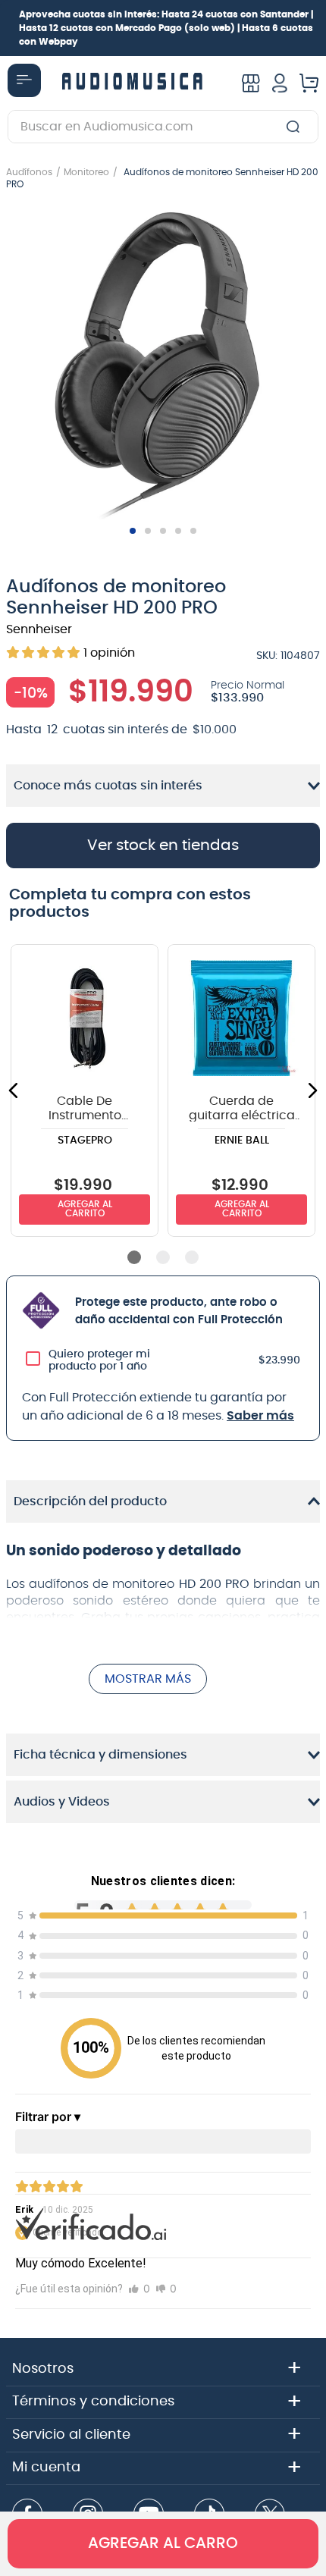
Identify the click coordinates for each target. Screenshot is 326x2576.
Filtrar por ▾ (48, 2116)
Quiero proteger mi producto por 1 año (99, 1360)
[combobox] (163, 127)
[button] (163, 364)
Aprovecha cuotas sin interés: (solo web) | (166, 28)
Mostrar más (148, 1679)
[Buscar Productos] (296, 127)
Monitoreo (86, 172)
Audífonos (29, 172)
